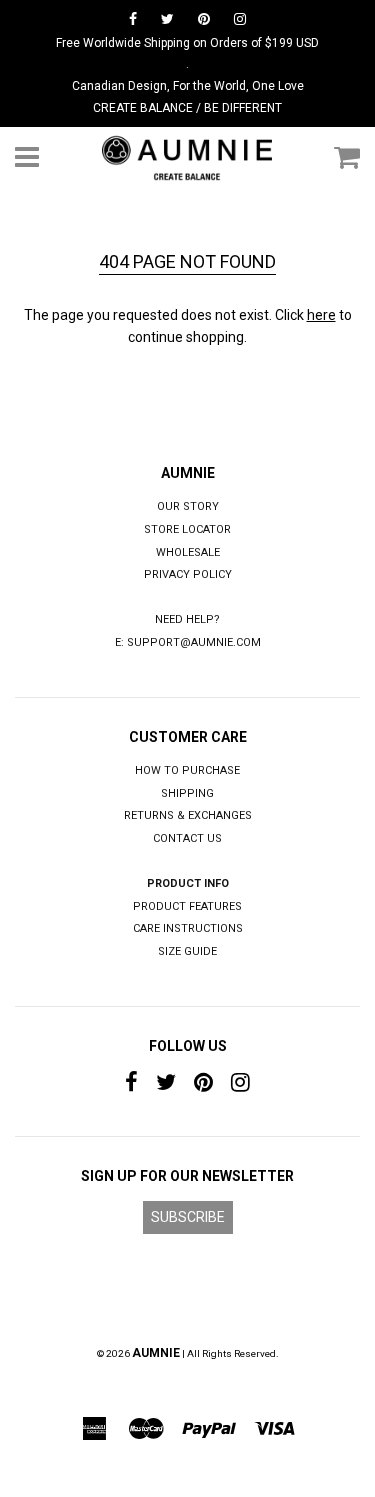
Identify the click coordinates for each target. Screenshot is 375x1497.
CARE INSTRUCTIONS (188, 928)
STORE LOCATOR (187, 529)
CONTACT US (187, 838)
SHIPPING (187, 793)
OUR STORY (188, 506)
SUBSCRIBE (188, 1217)
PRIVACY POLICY (188, 574)
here (321, 315)
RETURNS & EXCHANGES (188, 815)
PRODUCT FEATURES (187, 906)
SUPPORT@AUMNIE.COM (194, 642)
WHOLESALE (188, 552)
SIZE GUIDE (187, 951)
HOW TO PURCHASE (187, 770)
